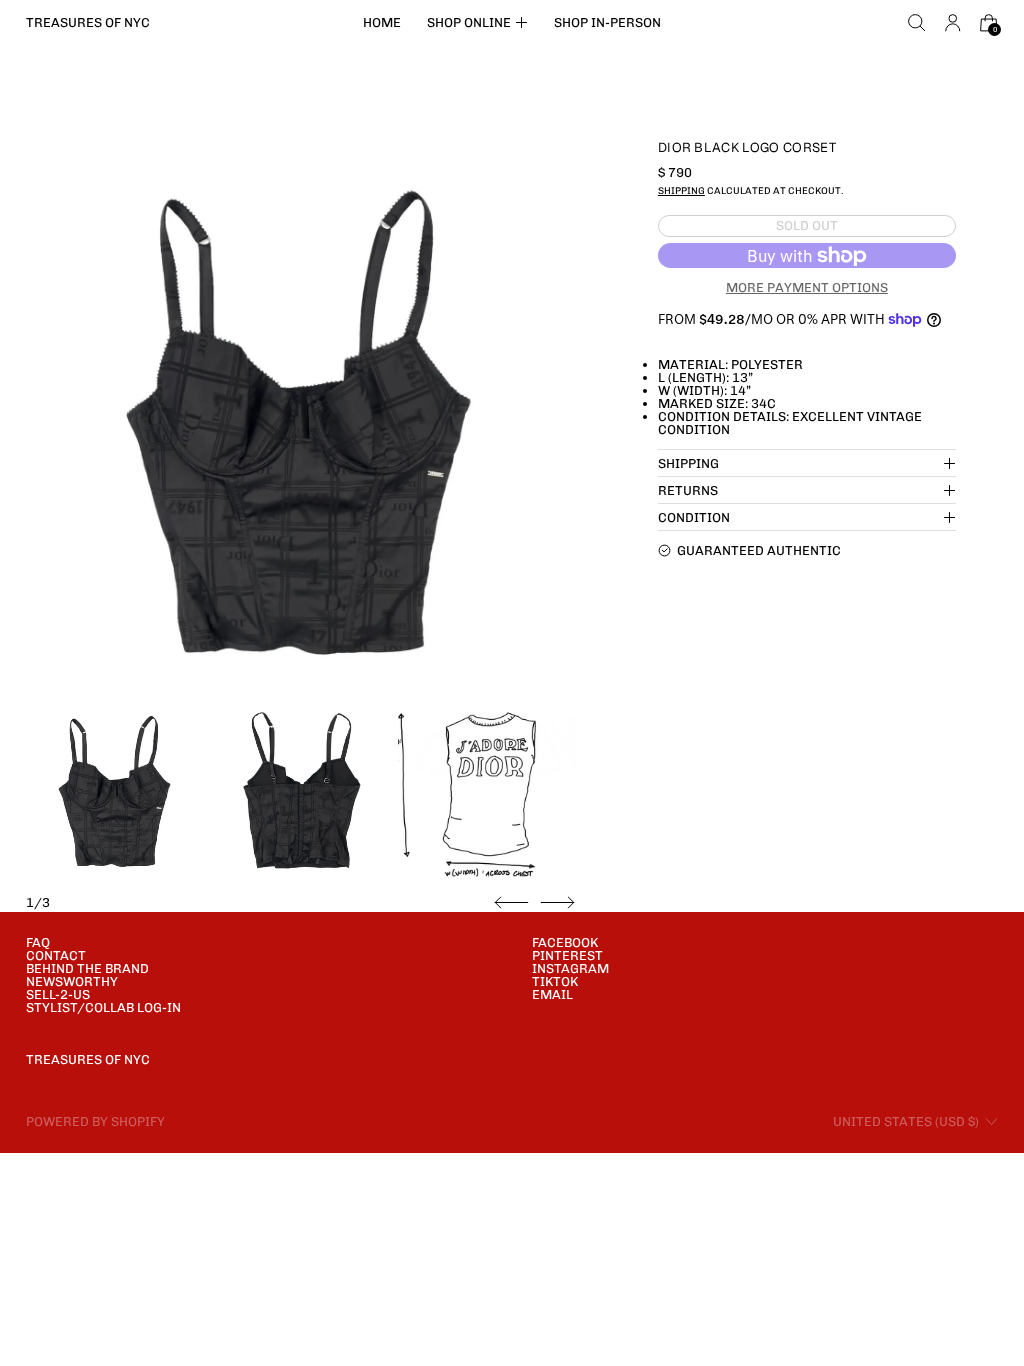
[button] (917, 23)
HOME (382, 22)
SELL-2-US (58, 994)
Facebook (565, 942)
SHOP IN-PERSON (607, 22)
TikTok (555, 981)
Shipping (681, 190)
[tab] (115, 789)
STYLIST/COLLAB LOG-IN (103, 1007)
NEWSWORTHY (72, 981)
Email (552, 994)
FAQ (38, 942)
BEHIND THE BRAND (87, 968)
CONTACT (56, 955)
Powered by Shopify (95, 1121)
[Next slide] (557, 903)
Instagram (570, 968)
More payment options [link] (807, 287)
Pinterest (567, 955)
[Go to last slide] (511, 903)
